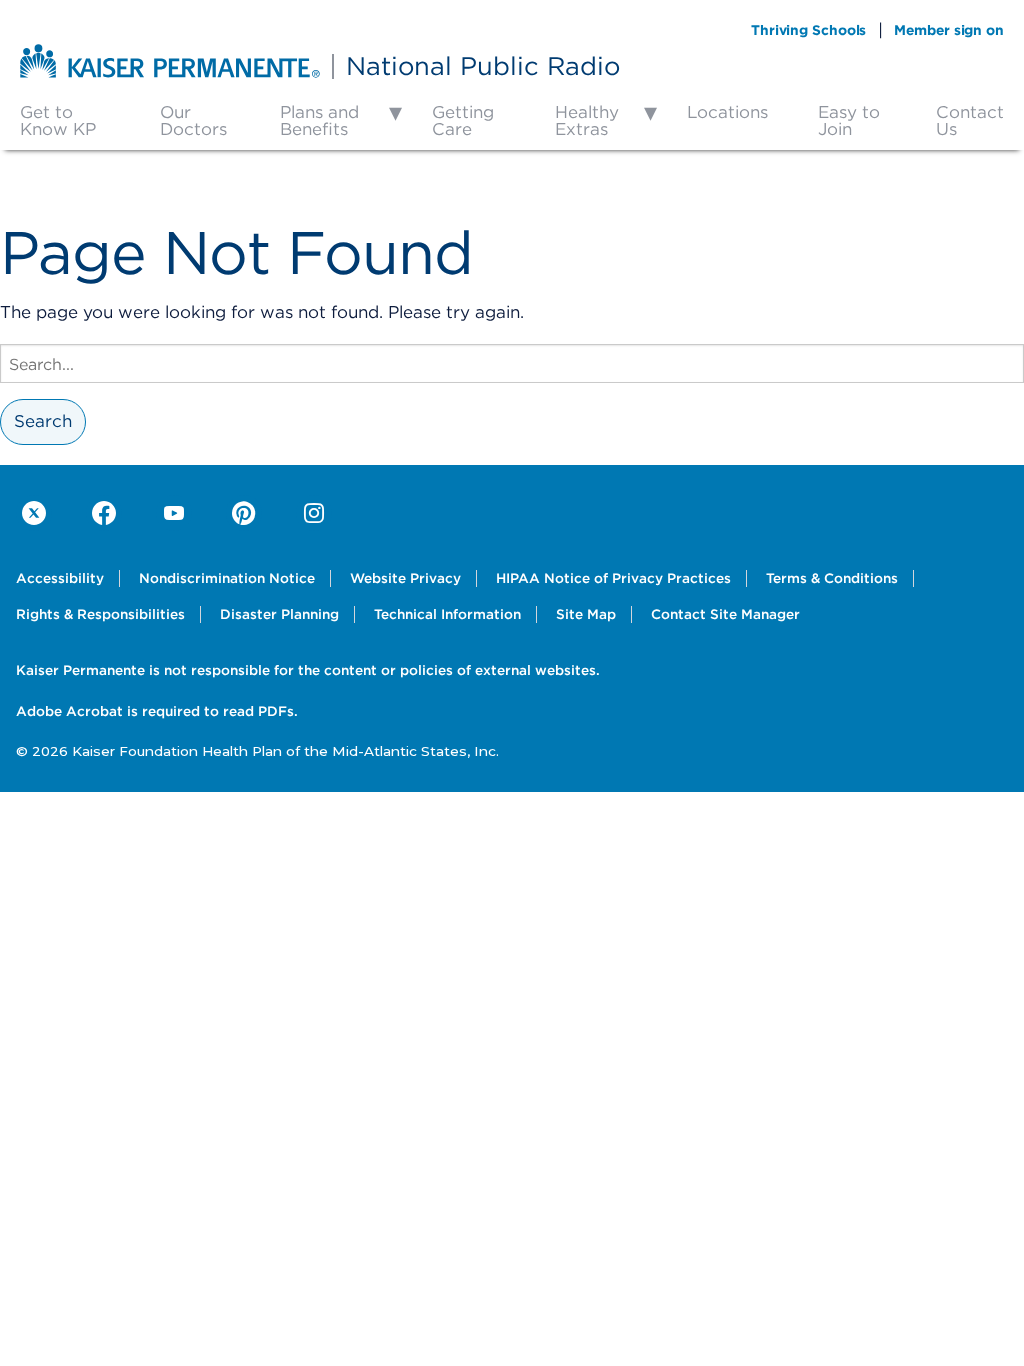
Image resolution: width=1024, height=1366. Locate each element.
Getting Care (463, 120)
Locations (727, 112)
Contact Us (970, 120)
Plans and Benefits (319, 120)
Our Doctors (193, 120)
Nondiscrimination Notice (227, 578)
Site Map (586, 614)
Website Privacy (405, 578)
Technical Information (447, 614)
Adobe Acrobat (69, 711)
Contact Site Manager (725, 614)
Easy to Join (849, 120)
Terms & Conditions (832, 578)
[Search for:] (512, 363)
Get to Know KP (58, 120)
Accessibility (60, 578)
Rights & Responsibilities (100, 614)
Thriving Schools (808, 30)
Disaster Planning (279, 614)
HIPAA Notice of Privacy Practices (613, 578)
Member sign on (949, 30)
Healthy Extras (587, 120)
